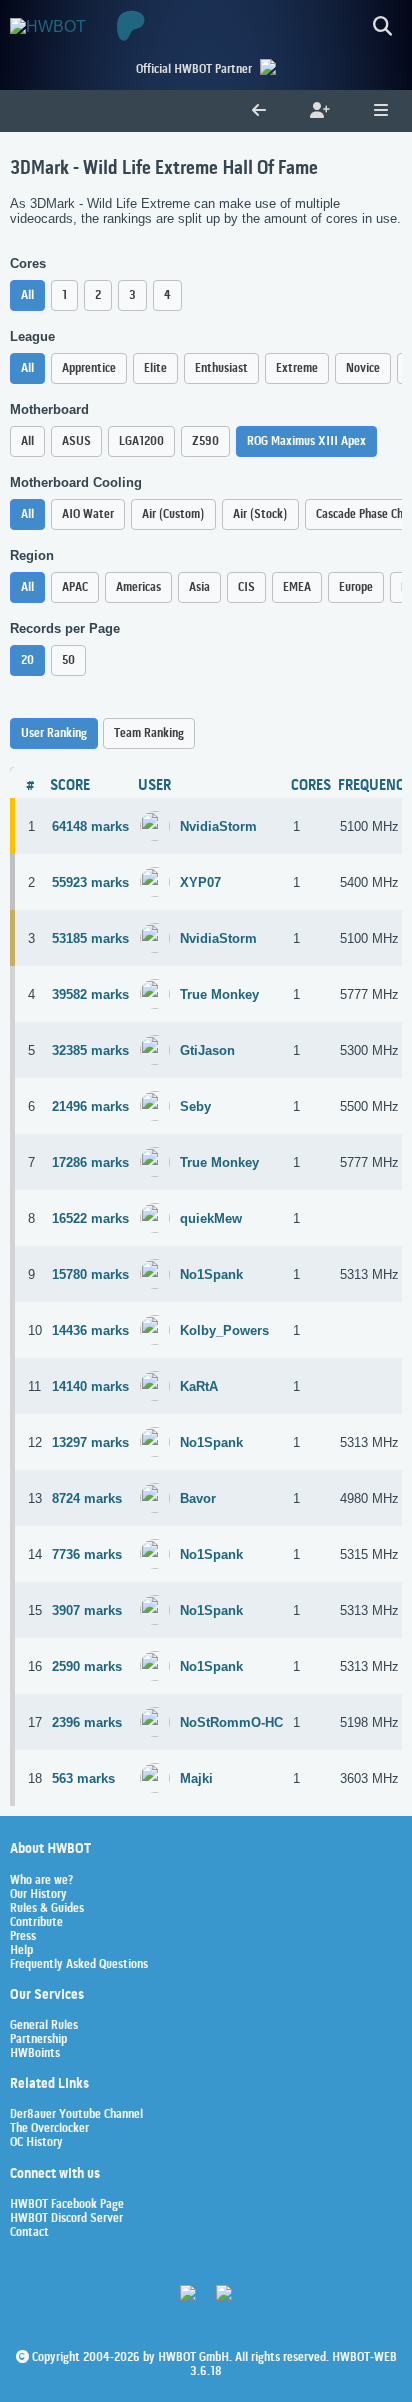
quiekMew (211, 1218)
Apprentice (89, 368)
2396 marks (87, 1722)
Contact (29, 2233)
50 (68, 660)
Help (21, 1951)
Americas (138, 587)
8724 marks (87, 1498)
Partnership (38, 2040)
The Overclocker (49, 2129)
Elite (155, 368)
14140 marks (90, 1386)
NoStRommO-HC (231, 1722)
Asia (199, 587)
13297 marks (90, 1442)
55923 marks (90, 882)
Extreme (297, 368)
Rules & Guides (47, 1909)
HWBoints (35, 2054)
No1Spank (211, 1274)
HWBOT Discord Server (66, 2219)
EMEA (297, 587)
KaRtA (199, 1386)
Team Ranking (149, 733)
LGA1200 (141, 441)
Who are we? (41, 1881)
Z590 (205, 441)
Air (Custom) (173, 514)
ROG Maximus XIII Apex (306, 441)
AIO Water (88, 514)
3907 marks (87, 1610)
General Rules (44, 2026)
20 (27, 660)
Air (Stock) (260, 514)
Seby (195, 1106)
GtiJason (207, 1050)
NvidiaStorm (218, 826)
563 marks (83, 1778)
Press (23, 1937)
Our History (38, 1895)
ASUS (76, 441)
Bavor (198, 1498)
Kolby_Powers (224, 1330)
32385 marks (90, 1050)
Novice (363, 368)
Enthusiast (221, 368)
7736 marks (87, 1554)
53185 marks (90, 938)
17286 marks (90, 1162)
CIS (246, 587)
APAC (75, 587)
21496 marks (90, 1106)
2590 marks (87, 1666)
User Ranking (54, 733)
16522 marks (90, 1218)
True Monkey (219, 994)
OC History (36, 2143)
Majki (196, 1778)
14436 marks (90, 1330)
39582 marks (90, 994)
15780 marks (90, 1274)
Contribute (36, 1923)
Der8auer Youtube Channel (76, 2115)
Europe (356, 587)
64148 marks (90, 826)
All (27, 295)
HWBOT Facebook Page (67, 2205)
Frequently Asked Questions (79, 1965)
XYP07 (200, 882)
